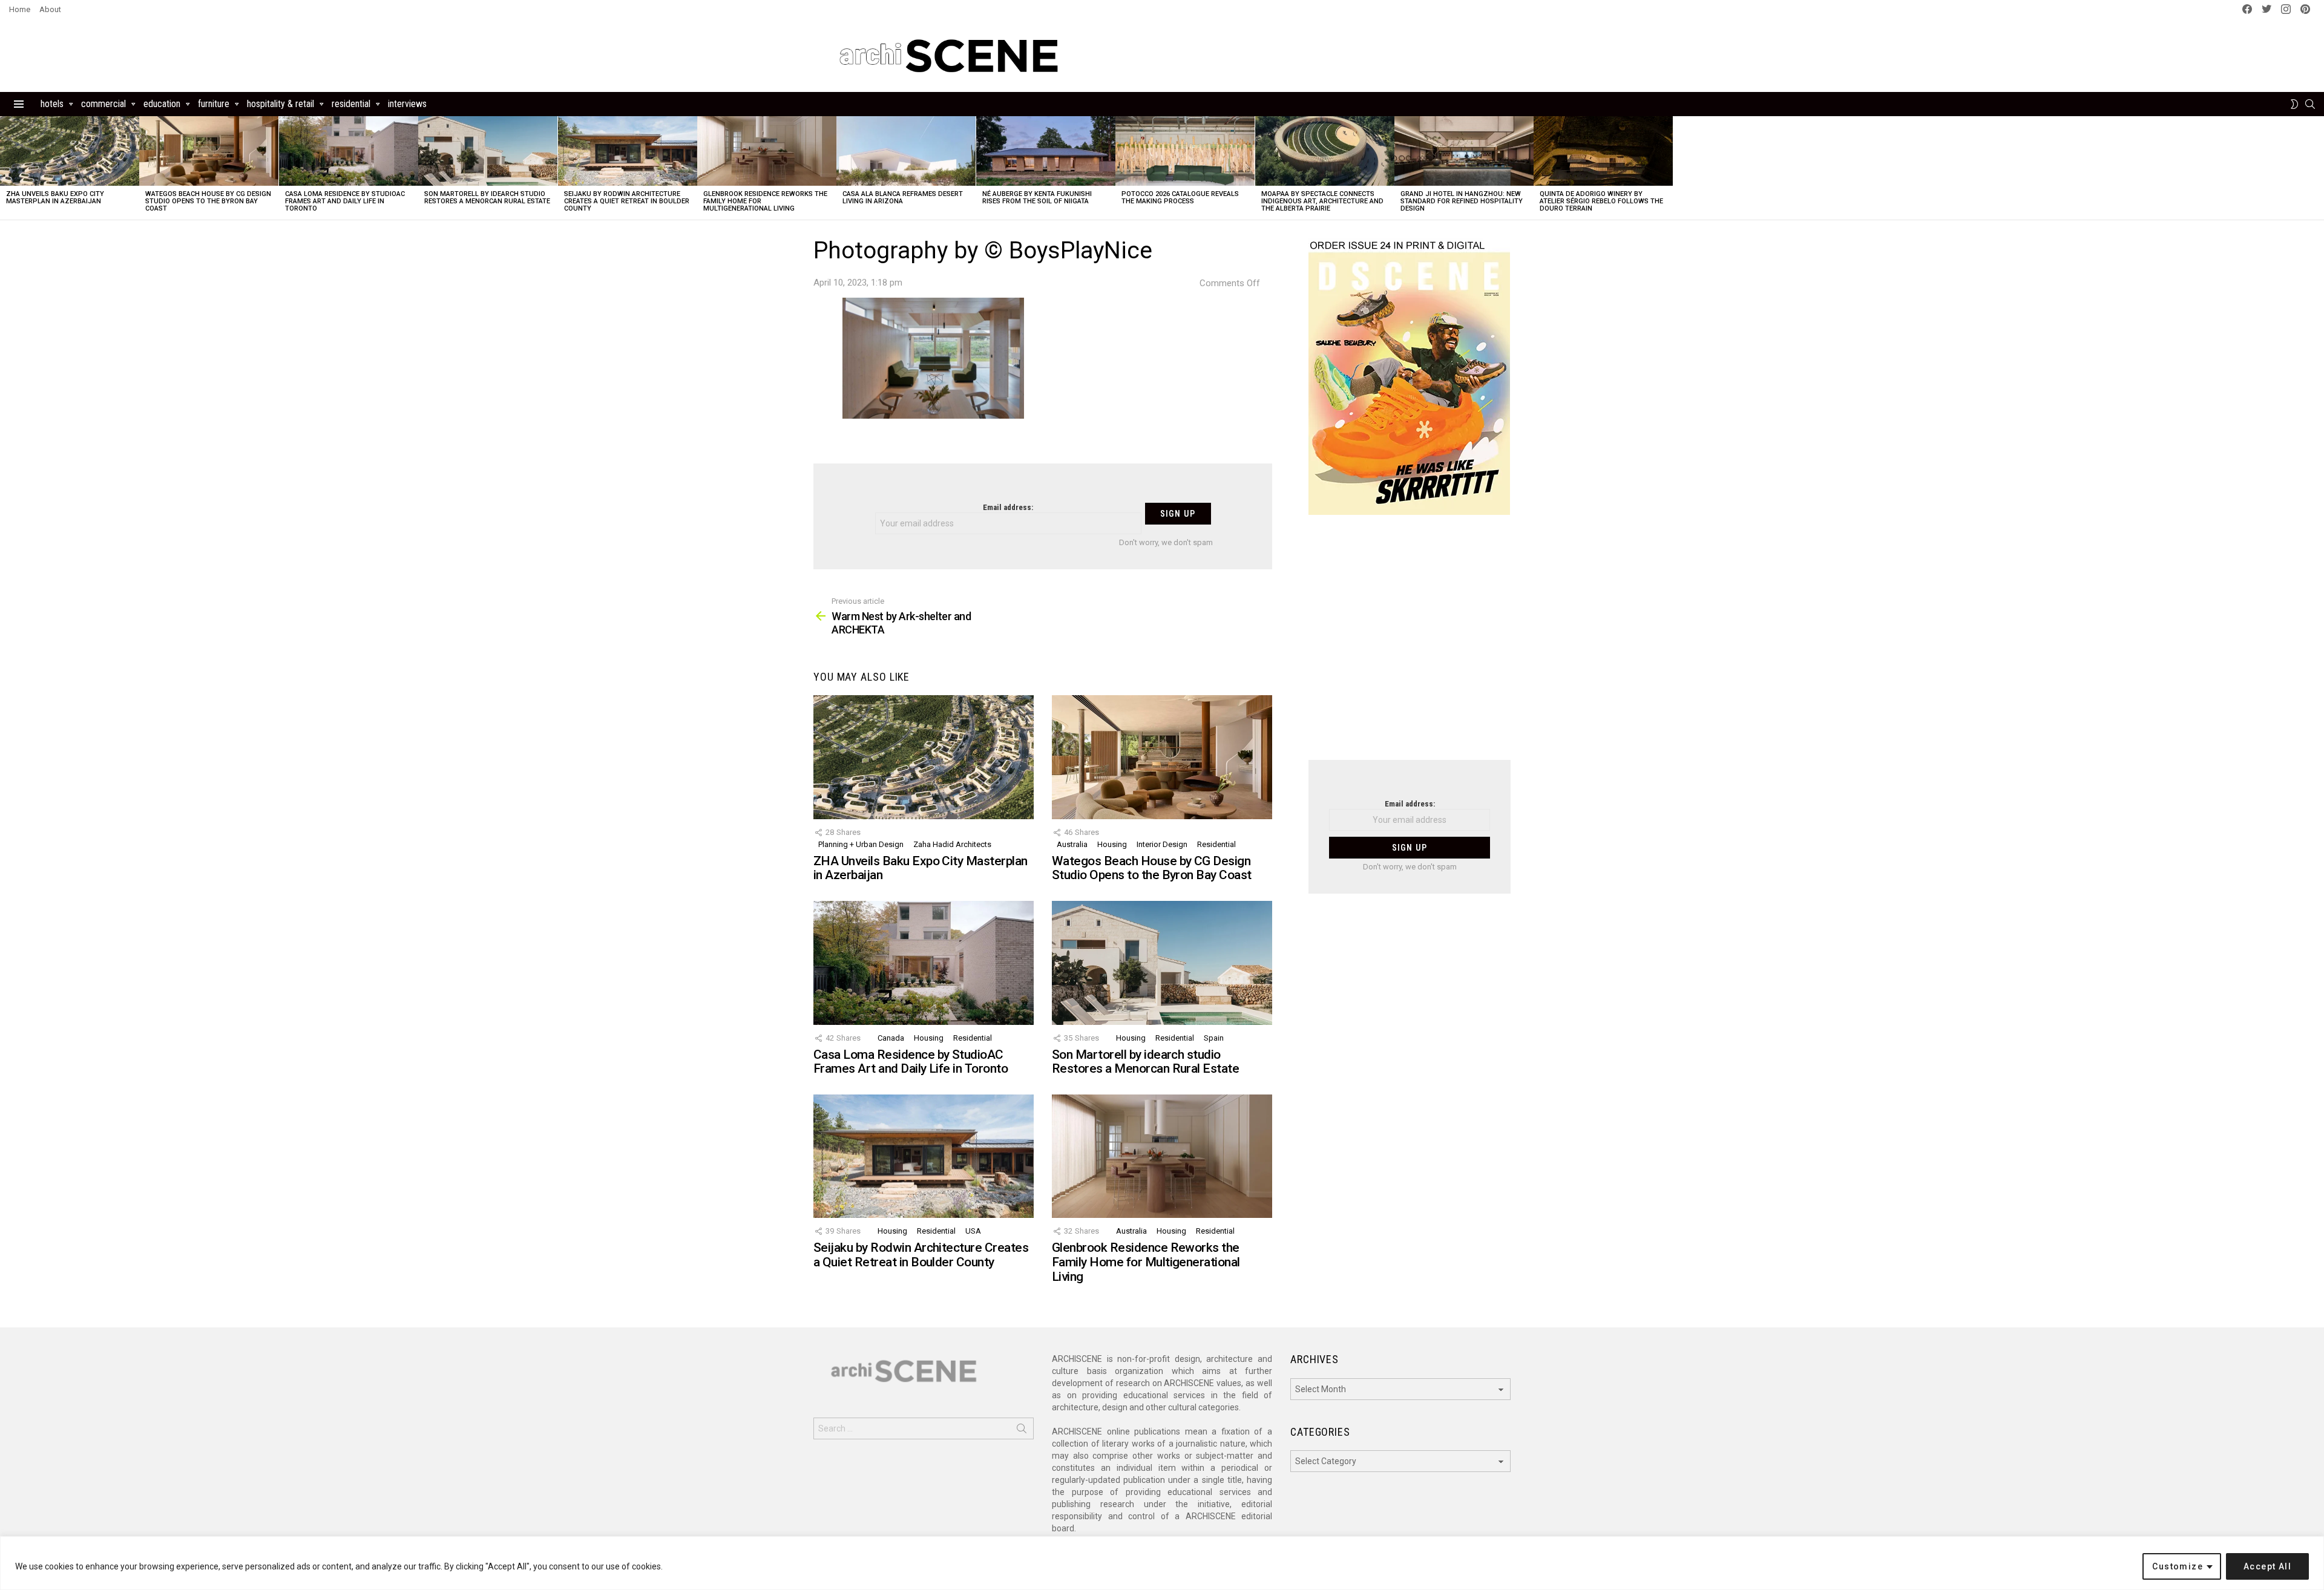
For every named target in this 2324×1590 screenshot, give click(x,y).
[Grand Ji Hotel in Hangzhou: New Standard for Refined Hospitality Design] (1464, 151)
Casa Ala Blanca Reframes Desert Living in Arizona (903, 198)
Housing (1112, 844)
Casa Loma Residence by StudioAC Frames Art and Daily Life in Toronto (345, 201)
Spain (1214, 1038)
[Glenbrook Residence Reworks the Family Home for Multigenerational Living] (767, 151)
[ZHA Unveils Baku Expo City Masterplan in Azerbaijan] (70, 151)
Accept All (2267, 1566)
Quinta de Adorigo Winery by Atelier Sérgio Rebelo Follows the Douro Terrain (1601, 201)
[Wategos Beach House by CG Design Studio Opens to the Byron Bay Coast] (209, 151)
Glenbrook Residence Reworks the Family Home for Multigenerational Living (1146, 1262)
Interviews (407, 104)
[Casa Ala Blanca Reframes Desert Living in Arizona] (906, 151)
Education (162, 104)
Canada (891, 1038)
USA (973, 1231)
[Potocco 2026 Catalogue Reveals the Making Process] (1185, 151)
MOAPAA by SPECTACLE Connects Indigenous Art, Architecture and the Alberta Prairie (1322, 201)
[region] (1162, 1563)
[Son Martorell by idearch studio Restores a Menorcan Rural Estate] (488, 151)
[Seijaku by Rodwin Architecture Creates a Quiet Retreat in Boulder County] (628, 151)
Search (1022, 1431)
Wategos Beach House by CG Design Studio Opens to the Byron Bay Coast (208, 201)
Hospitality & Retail (281, 104)
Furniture (214, 104)
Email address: (1008, 507)
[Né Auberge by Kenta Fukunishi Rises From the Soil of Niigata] (1046, 151)
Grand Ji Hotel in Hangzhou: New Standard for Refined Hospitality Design (1462, 201)
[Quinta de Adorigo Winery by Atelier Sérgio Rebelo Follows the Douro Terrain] (1603, 151)
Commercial (103, 104)
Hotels (52, 104)
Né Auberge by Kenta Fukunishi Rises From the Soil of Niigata (1037, 198)
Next (2318, 168)
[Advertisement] (1410, 645)
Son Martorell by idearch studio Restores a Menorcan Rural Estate (487, 198)
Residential (351, 104)
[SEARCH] (2310, 104)
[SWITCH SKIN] (2294, 104)
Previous (6, 168)
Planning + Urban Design (861, 844)
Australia (1072, 844)
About (50, 9)
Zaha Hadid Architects (952, 844)
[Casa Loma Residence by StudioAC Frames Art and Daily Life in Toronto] (349, 151)
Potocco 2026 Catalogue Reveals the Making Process (1180, 198)
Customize (2178, 1566)
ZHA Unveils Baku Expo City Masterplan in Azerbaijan (55, 198)
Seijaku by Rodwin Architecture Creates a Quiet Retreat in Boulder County (627, 201)
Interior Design (1162, 844)
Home (20, 9)
